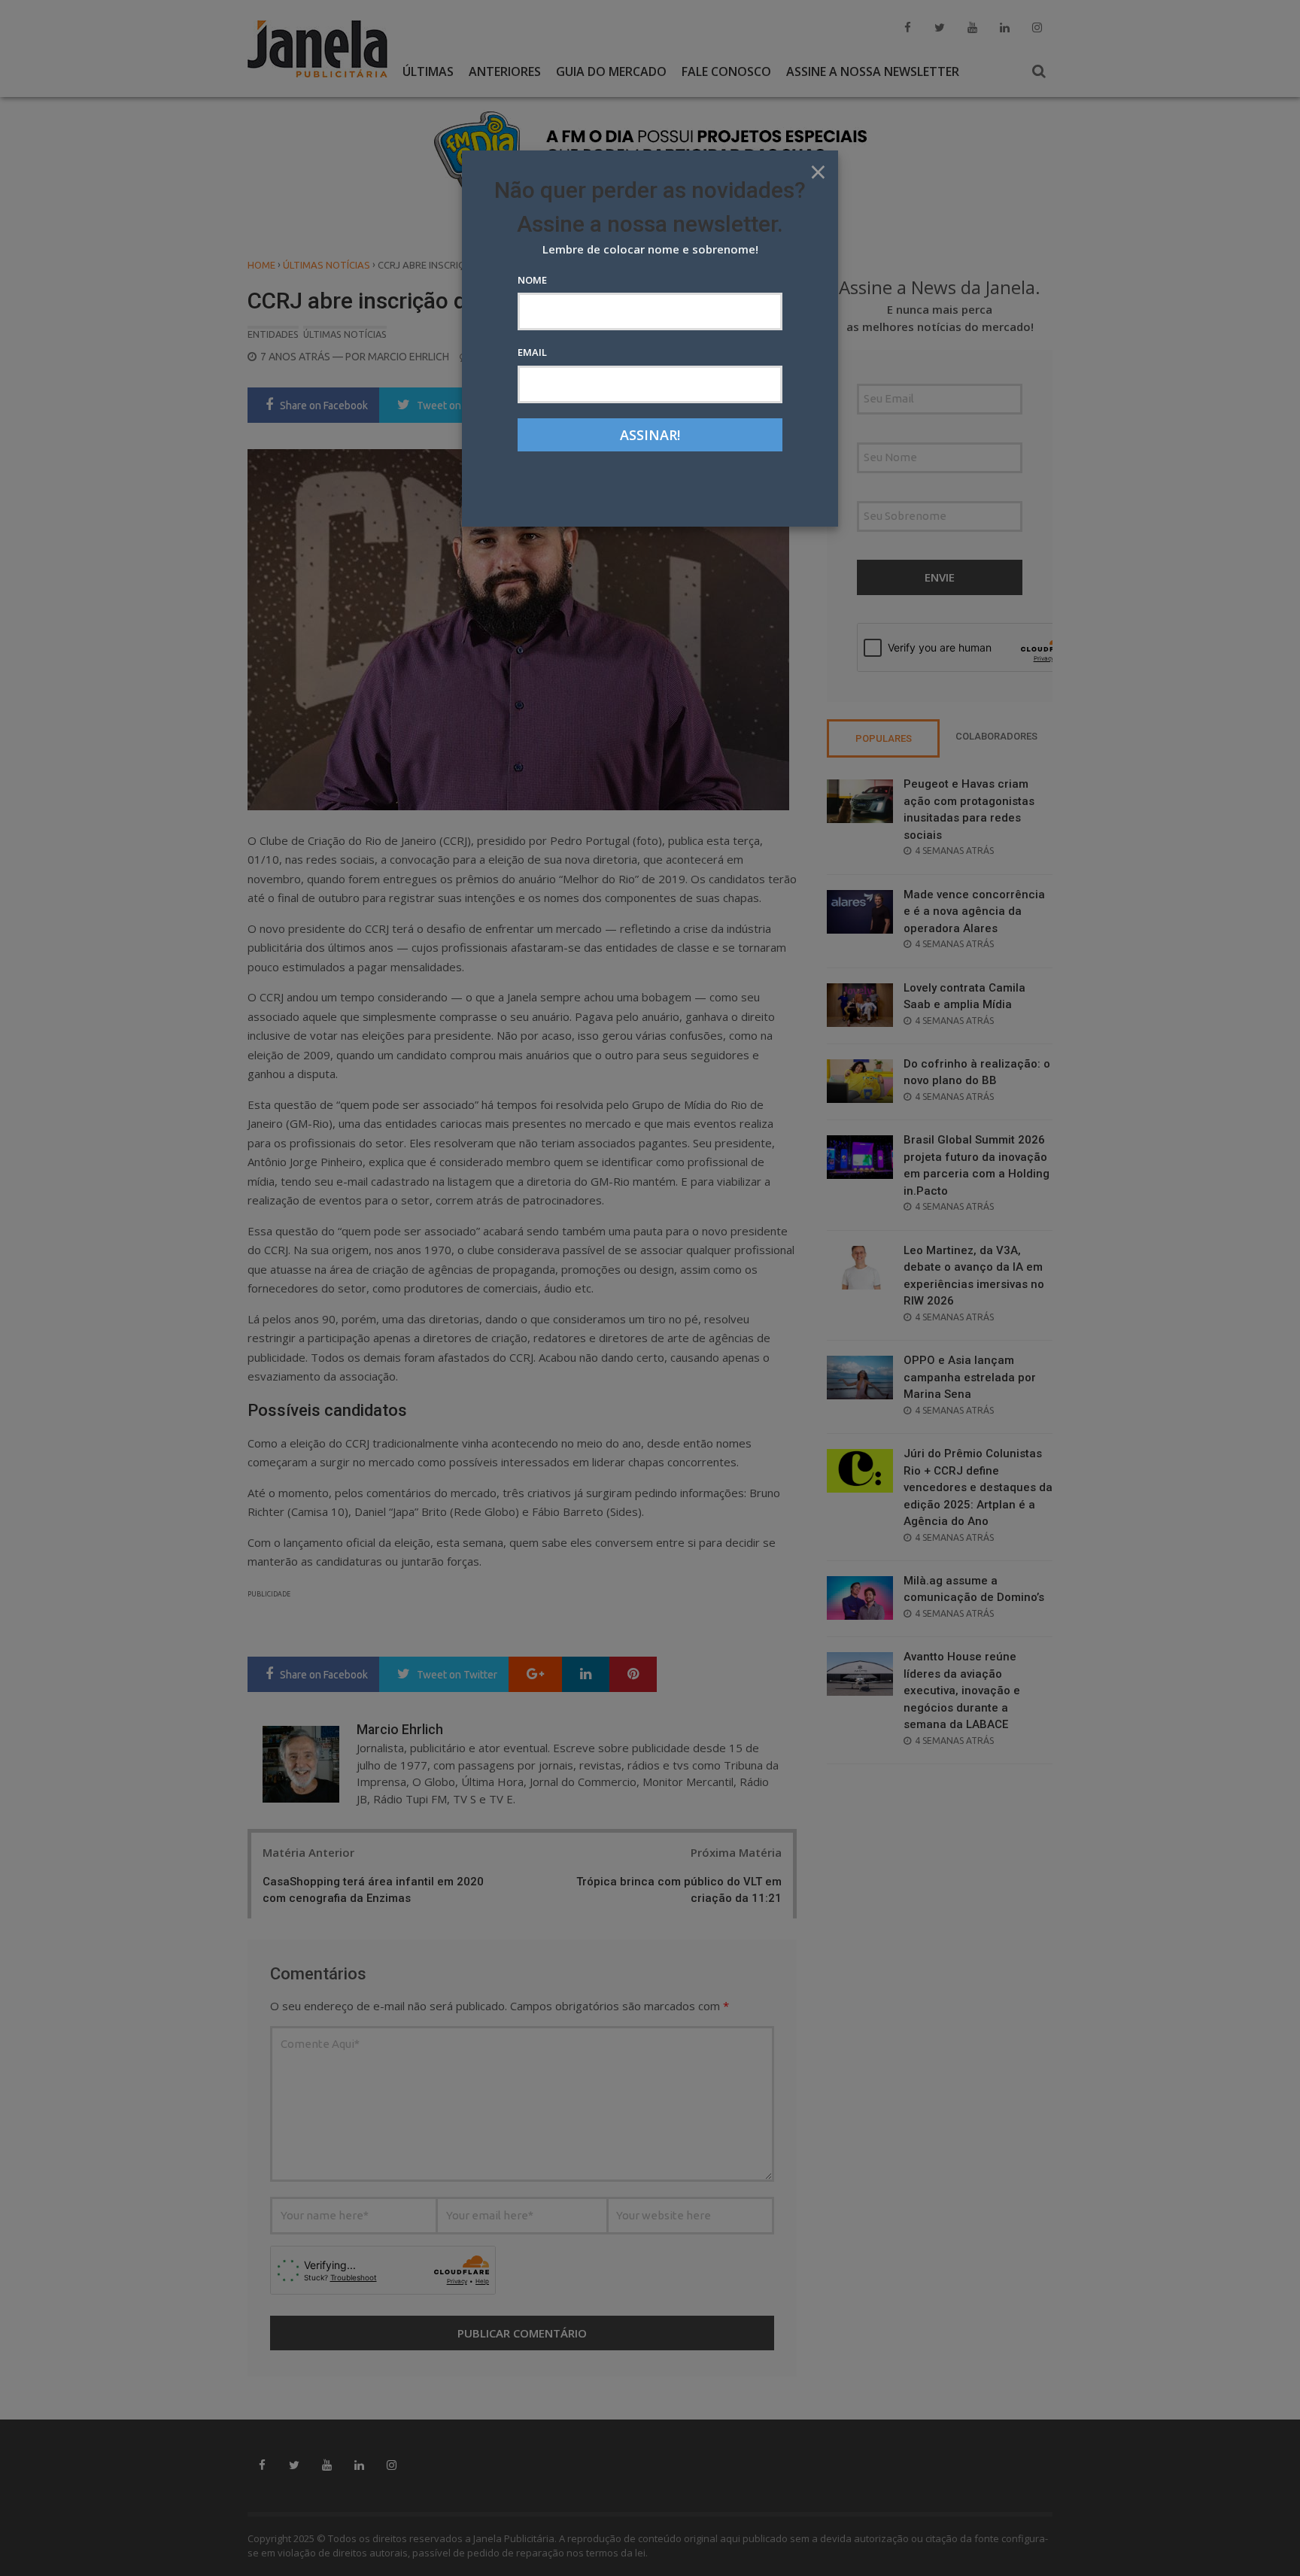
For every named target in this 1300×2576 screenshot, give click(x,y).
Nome (532, 280)
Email (532, 352)
